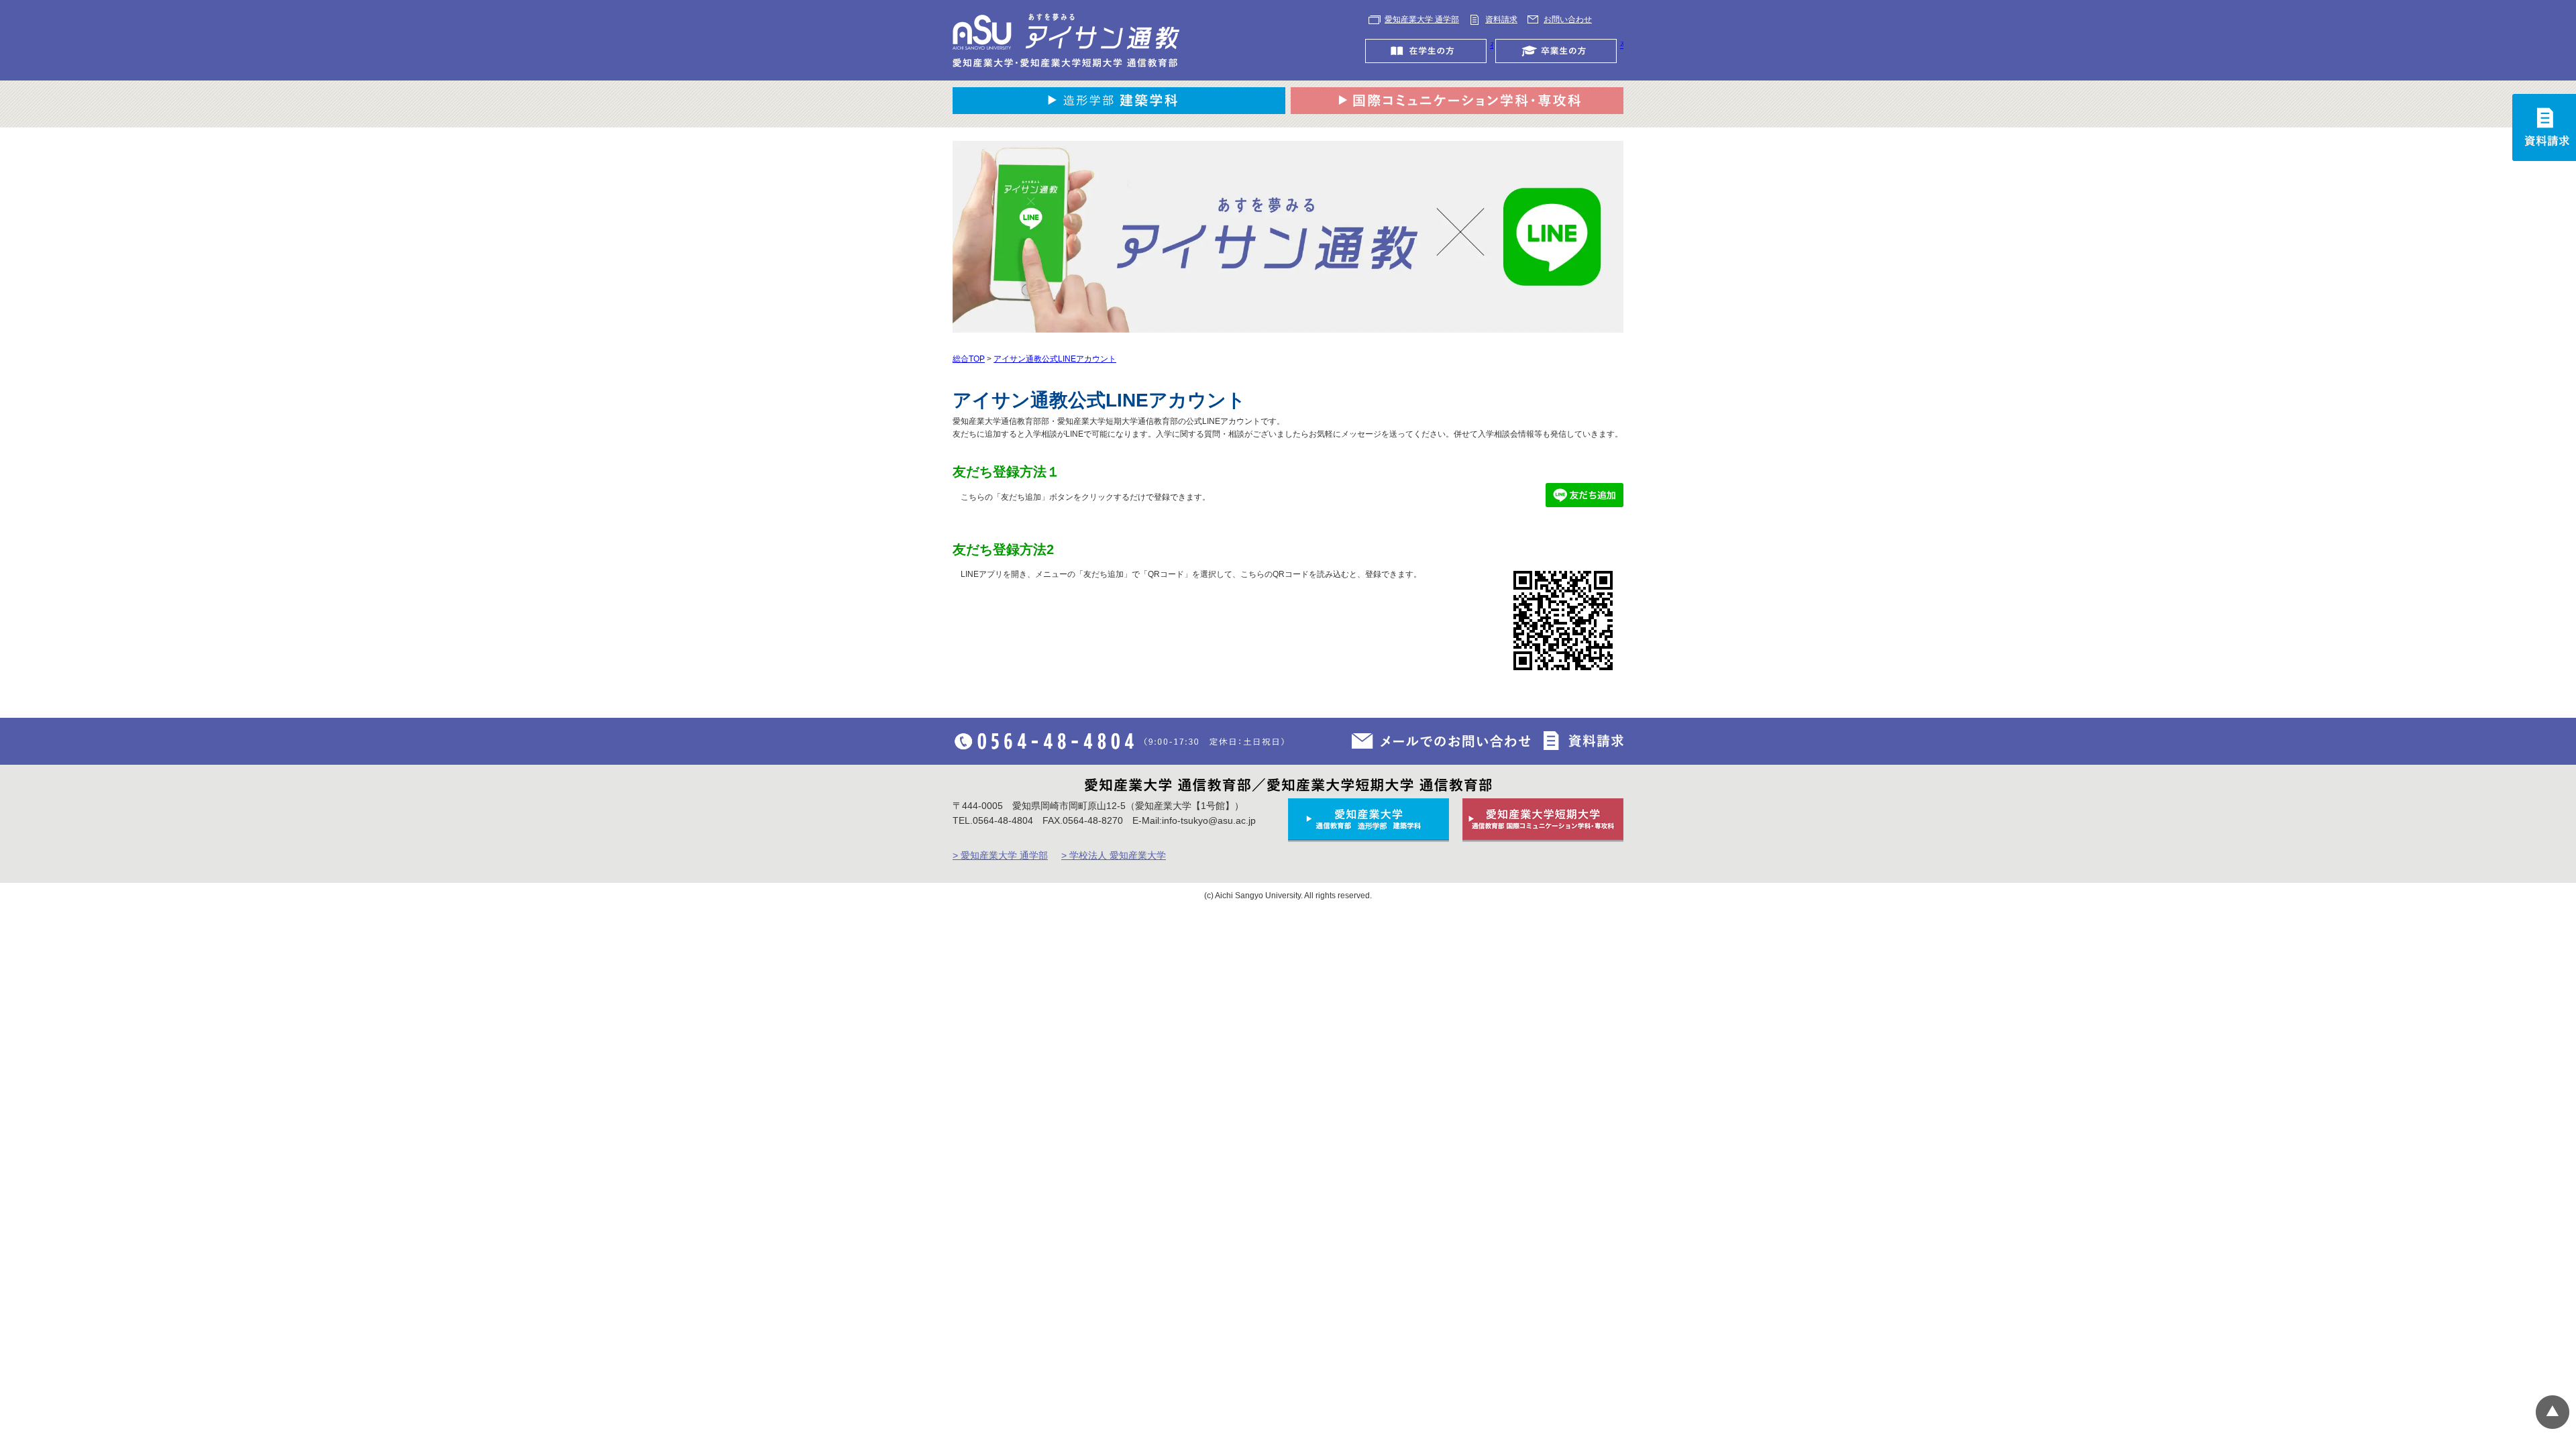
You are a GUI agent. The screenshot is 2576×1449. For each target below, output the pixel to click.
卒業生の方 (1622, 45)
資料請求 (1501, 19)
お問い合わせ (1568, 19)
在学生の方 (1492, 45)
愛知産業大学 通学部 (1422, 19)
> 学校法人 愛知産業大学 (1114, 855)
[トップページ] (1067, 40)
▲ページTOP (2553, 1412)
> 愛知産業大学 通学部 (1000, 855)
